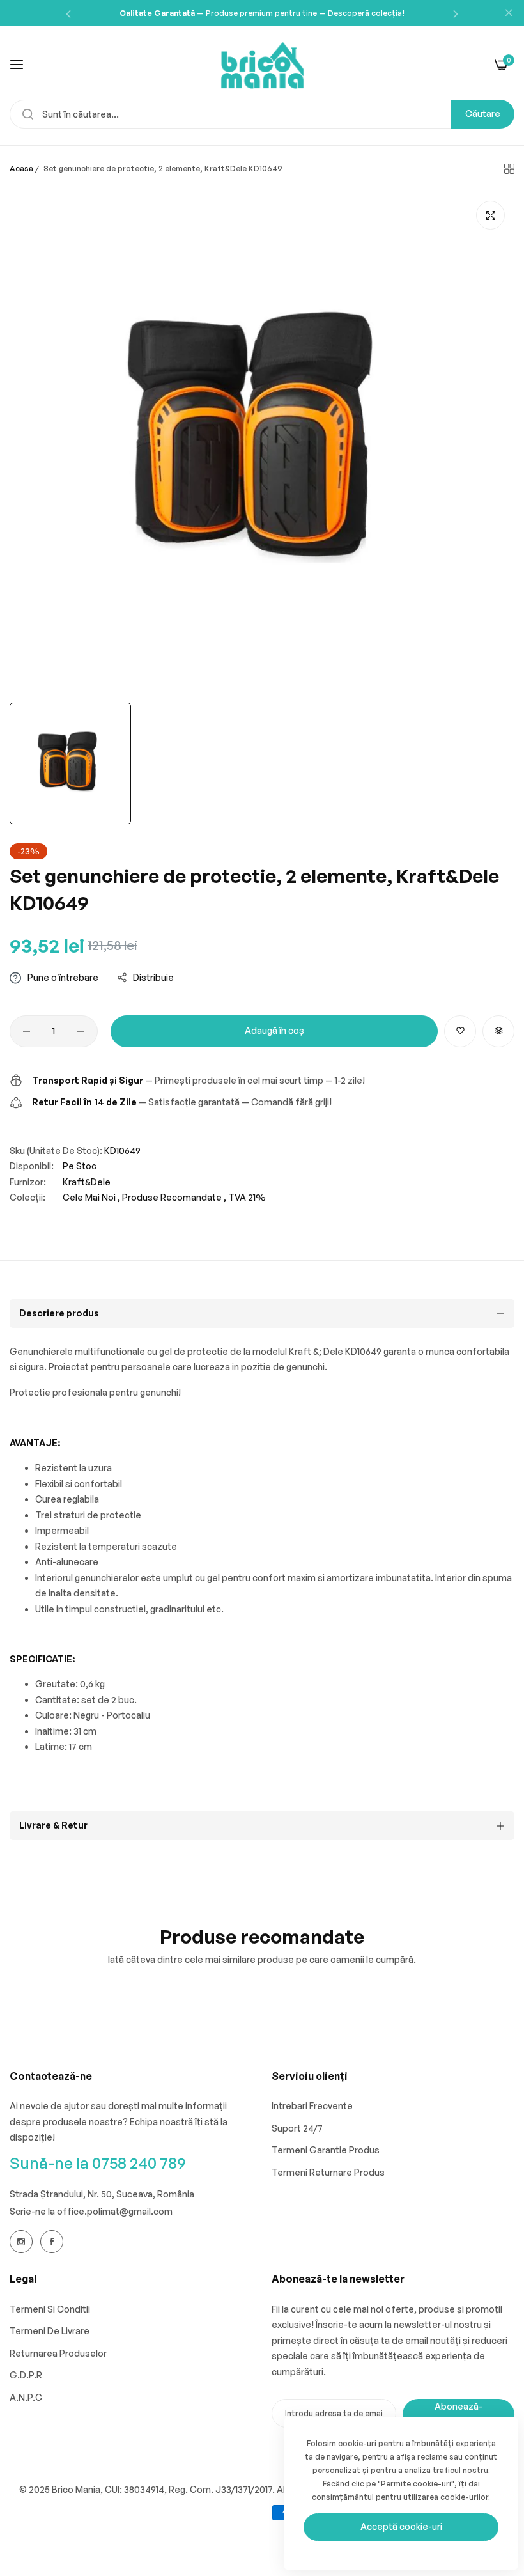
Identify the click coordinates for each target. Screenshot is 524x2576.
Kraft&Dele (87, 1182)
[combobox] (262, 114)
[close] (509, 13)
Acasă (21, 168)
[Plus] (81, 1031)
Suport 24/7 (297, 2128)
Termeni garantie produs (326, 2150)
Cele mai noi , (91, 1197)
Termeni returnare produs (328, 2172)
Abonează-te (458, 2414)
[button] (68, 13)
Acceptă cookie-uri (401, 2526)
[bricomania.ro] (262, 64)
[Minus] (27, 1031)
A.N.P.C (26, 2397)
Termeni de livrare (50, 2331)
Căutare (483, 113)
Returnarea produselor (58, 2353)
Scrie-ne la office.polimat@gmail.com (91, 2211)
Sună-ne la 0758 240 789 (98, 2163)
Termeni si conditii (50, 2309)
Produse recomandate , (174, 1197)
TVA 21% (247, 1197)
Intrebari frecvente (312, 2106)
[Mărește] (490, 215)
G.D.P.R (26, 2375)
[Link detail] (21, 2242)
